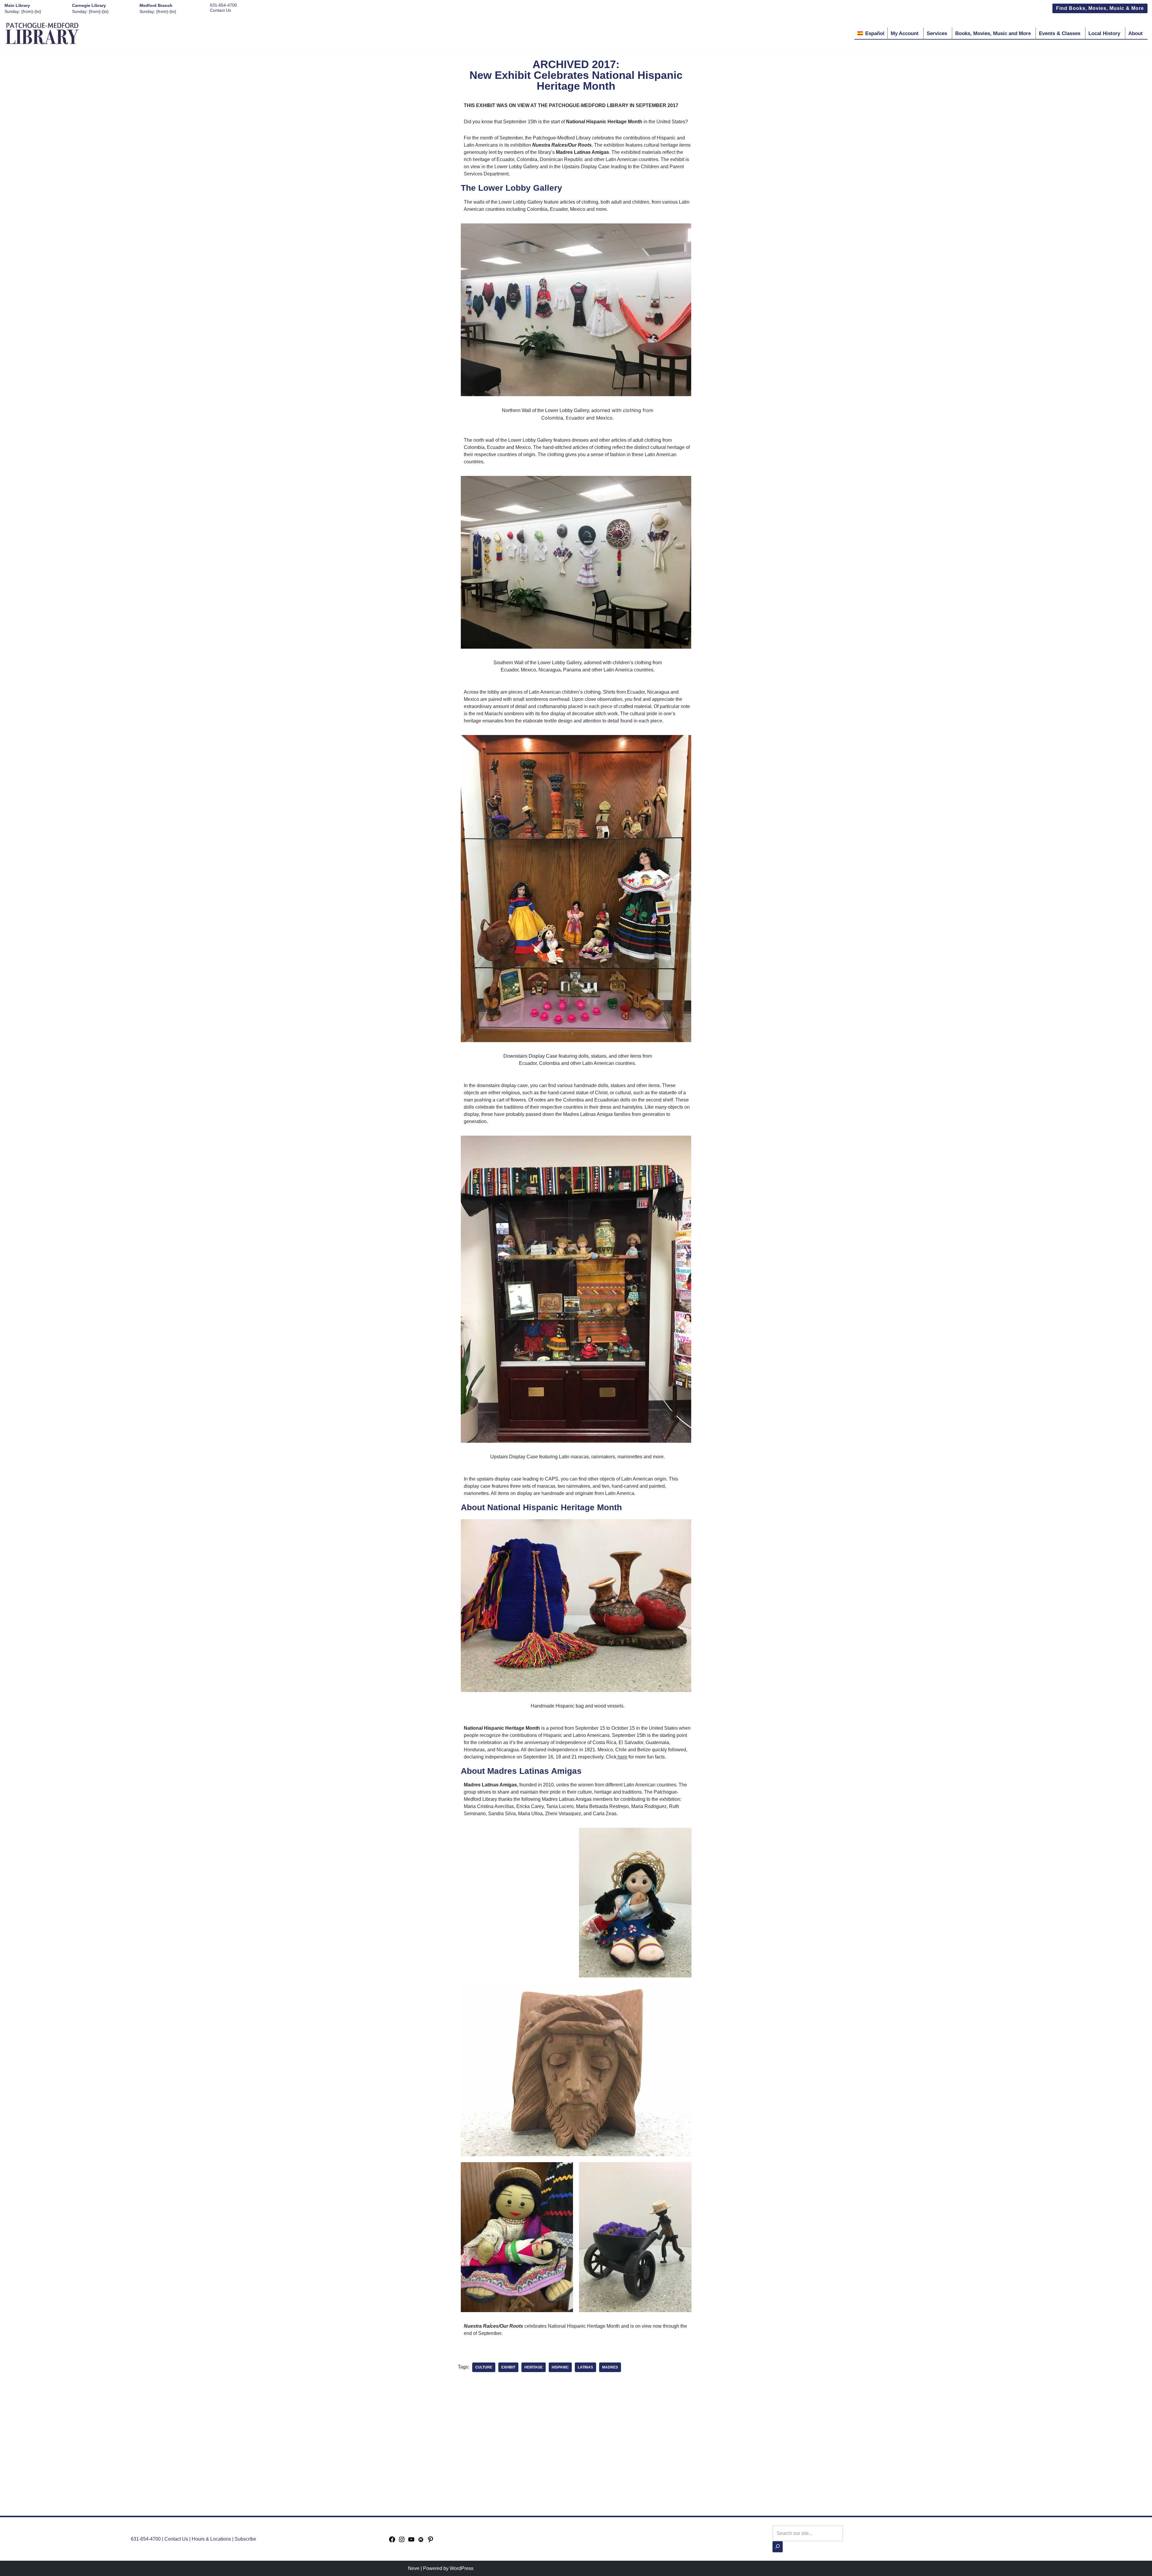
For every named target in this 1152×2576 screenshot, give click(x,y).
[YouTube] (411, 2541)
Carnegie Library (89, 5)
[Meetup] (421, 2541)
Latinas (585, 2367)
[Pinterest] (430, 2541)
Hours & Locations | (213, 2539)
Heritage (534, 2367)
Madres (610, 2367)
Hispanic (560, 2367)
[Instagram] (402, 2541)
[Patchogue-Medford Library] (42, 33)
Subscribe (245, 2539)
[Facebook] (392, 2541)
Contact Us (220, 10)
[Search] (778, 2547)
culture (484, 2367)
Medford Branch (156, 5)
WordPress (462, 2568)
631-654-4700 (223, 5)
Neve (414, 2568)
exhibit (508, 2367)
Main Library (17, 5)
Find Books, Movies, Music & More (1100, 8)
